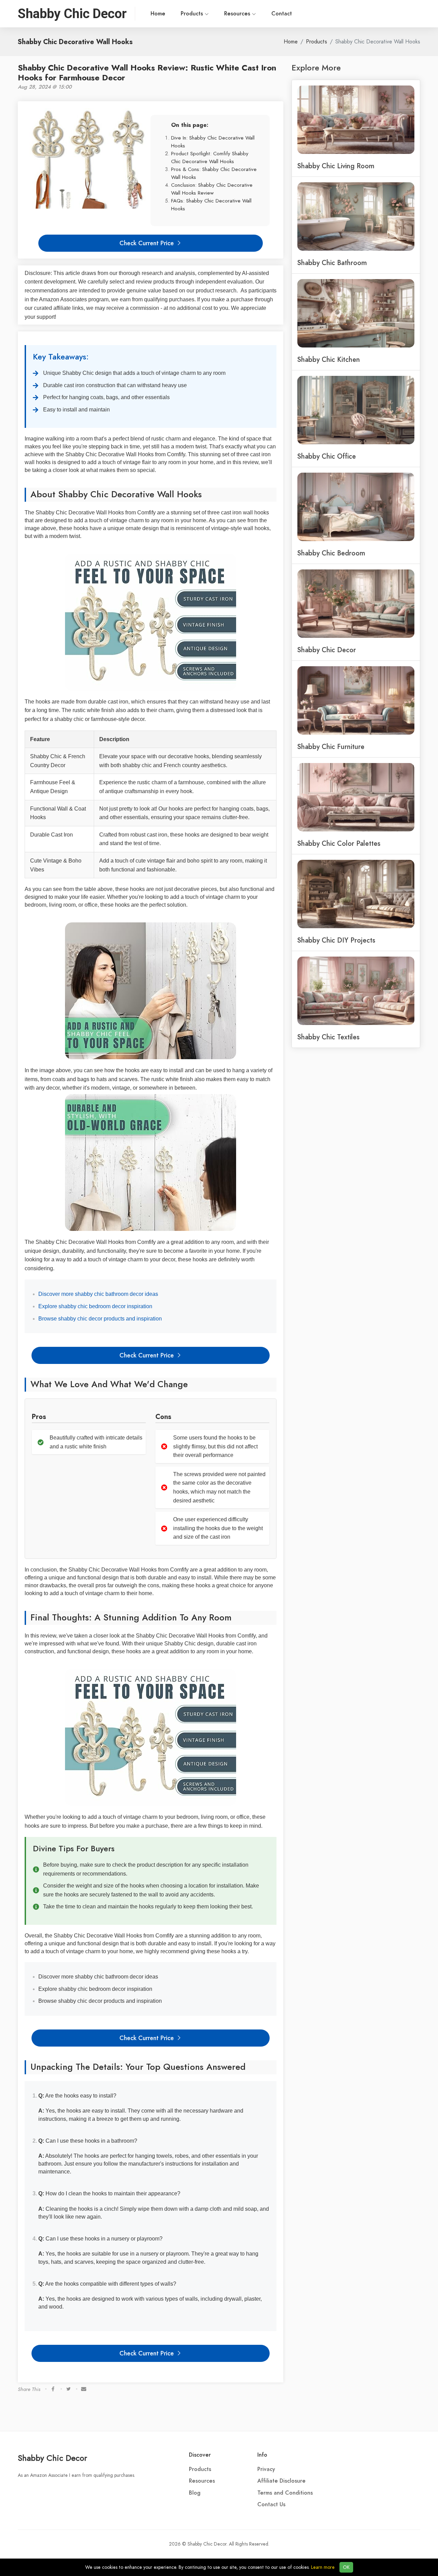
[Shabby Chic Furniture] (356, 700)
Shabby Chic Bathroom (332, 263)
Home (158, 14)
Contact (282, 14)
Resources (238, 14)
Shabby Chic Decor (327, 650)
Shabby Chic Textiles (328, 1037)
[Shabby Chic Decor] (356, 603)
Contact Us (271, 2505)
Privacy (266, 2469)
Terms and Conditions (285, 2493)
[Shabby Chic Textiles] (356, 990)
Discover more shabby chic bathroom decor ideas (98, 1294)
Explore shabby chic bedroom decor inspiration (95, 1306)
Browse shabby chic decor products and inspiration (100, 1319)
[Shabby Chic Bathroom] (356, 216)
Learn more (323, 2567)
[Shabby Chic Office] (356, 409)
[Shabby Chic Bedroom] (356, 506)
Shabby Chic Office (327, 456)
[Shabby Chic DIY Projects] (356, 893)
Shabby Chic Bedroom (331, 553)
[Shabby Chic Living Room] (356, 119)
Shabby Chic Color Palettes (339, 843)
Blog (195, 2493)
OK (346, 2567)
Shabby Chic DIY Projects (336, 940)
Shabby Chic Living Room (336, 166)
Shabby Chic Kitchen (329, 359)
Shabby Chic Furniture (331, 747)
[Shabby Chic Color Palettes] (356, 797)
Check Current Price (147, 243)
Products (193, 14)
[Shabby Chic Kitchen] (356, 313)
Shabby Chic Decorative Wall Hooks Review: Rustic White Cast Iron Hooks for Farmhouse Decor (147, 73)
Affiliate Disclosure (281, 2481)
